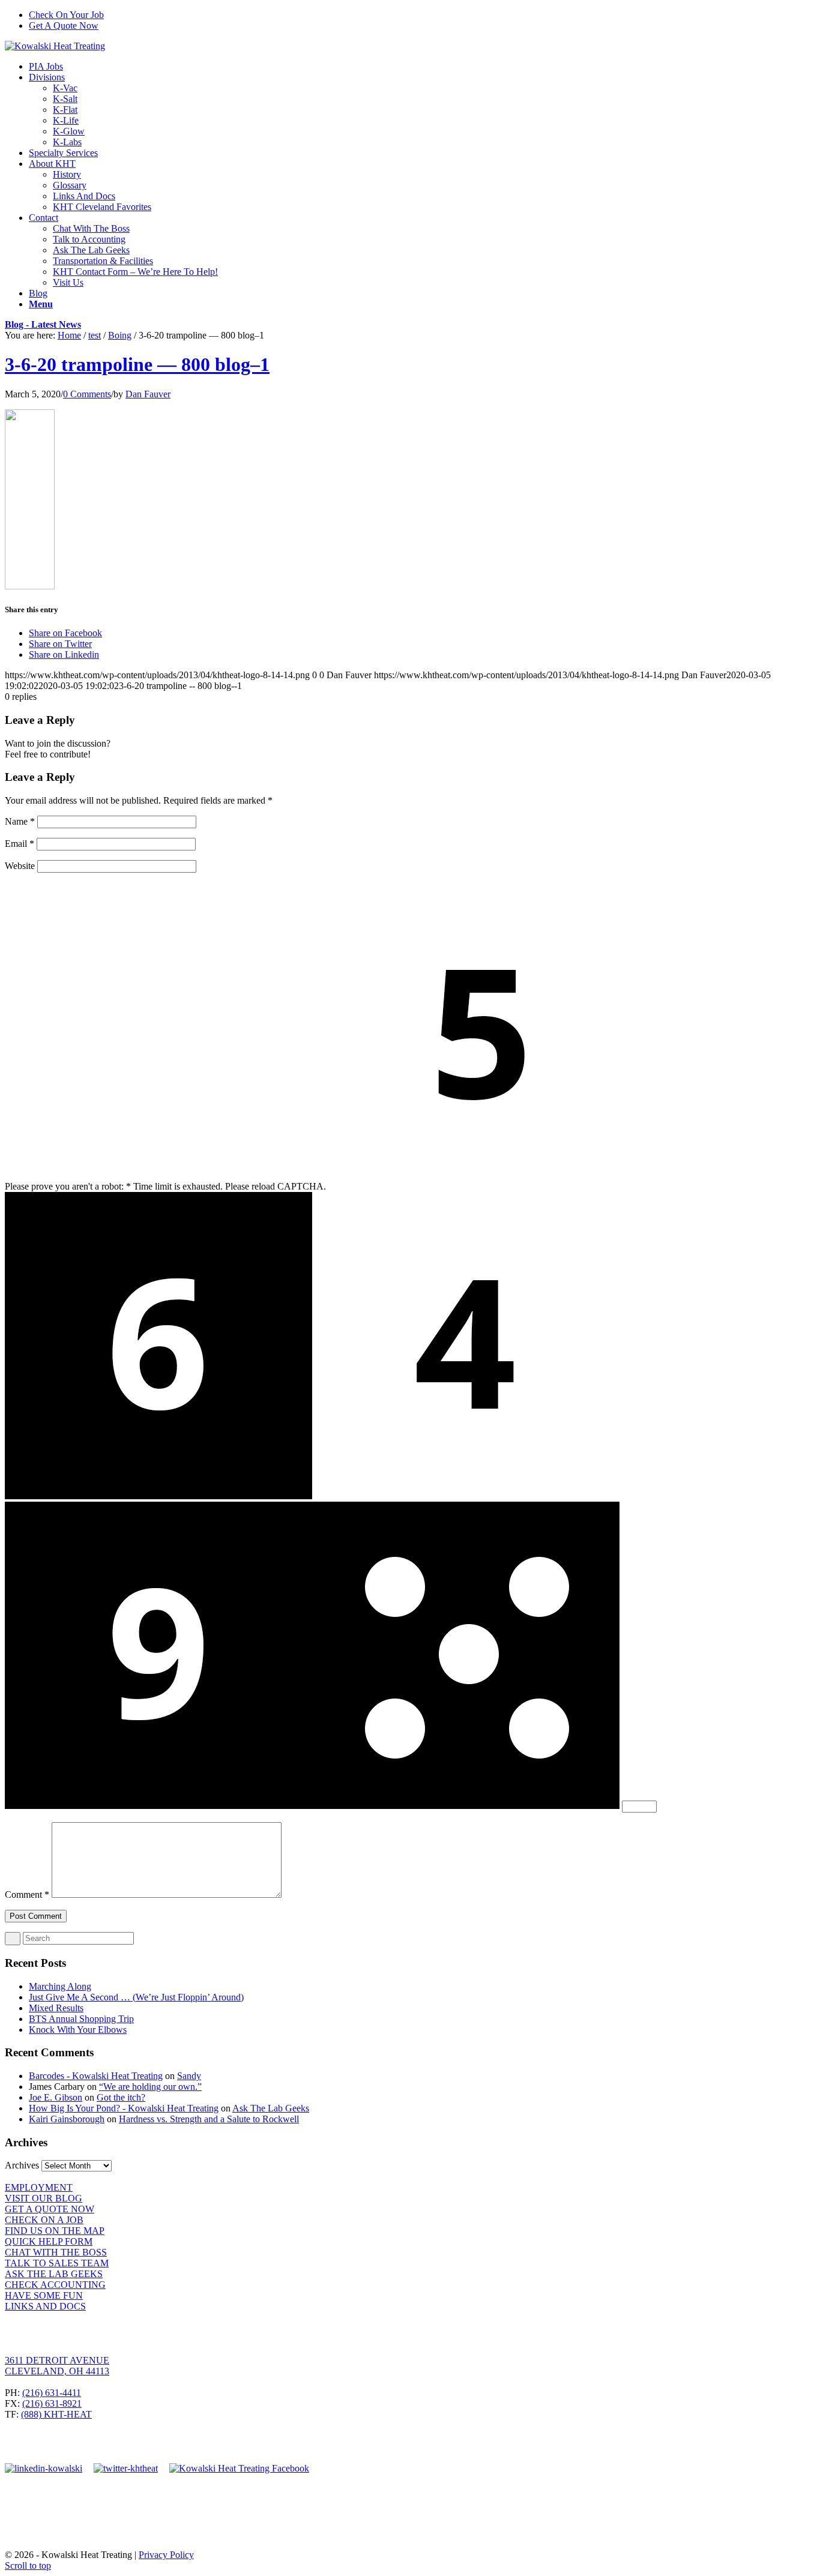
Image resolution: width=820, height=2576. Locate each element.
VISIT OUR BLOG (44, 2198)
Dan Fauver (148, 394)
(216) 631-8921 (52, 2403)
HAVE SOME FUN (44, 2295)
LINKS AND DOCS (45, 2306)
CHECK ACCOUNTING (55, 2285)
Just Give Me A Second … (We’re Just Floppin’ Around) (136, 1997)
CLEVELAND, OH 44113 (57, 2371)
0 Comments (87, 394)
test (95, 335)
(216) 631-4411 (52, 2393)
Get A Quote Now (64, 26)
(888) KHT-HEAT (56, 2414)
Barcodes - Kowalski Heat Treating (96, 2076)
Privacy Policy (166, 2555)
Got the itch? (121, 2097)
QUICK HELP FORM (49, 2241)
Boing (120, 335)
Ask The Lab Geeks (271, 2108)
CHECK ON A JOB (44, 2220)
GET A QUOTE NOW (50, 2209)
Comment (27, 1894)
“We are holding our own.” (150, 2087)
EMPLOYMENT (39, 2187)
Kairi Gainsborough (67, 2119)
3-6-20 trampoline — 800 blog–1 (137, 364)
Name (20, 821)
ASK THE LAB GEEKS (54, 2274)
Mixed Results (56, 2008)
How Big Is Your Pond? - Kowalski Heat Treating (124, 2108)
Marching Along (60, 1986)
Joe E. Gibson (56, 2097)
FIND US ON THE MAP (55, 2231)
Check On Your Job (66, 15)
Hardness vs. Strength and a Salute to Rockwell (209, 2119)
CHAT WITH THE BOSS (56, 2252)
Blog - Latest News (43, 324)
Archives (22, 2165)
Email (20, 844)
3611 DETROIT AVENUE (57, 2360)
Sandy (189, 2076)
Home (69, 335)
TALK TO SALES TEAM (57, 2263)
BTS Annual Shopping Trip (81, 2019)
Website (20, 866)
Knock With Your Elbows (78, 2030)
